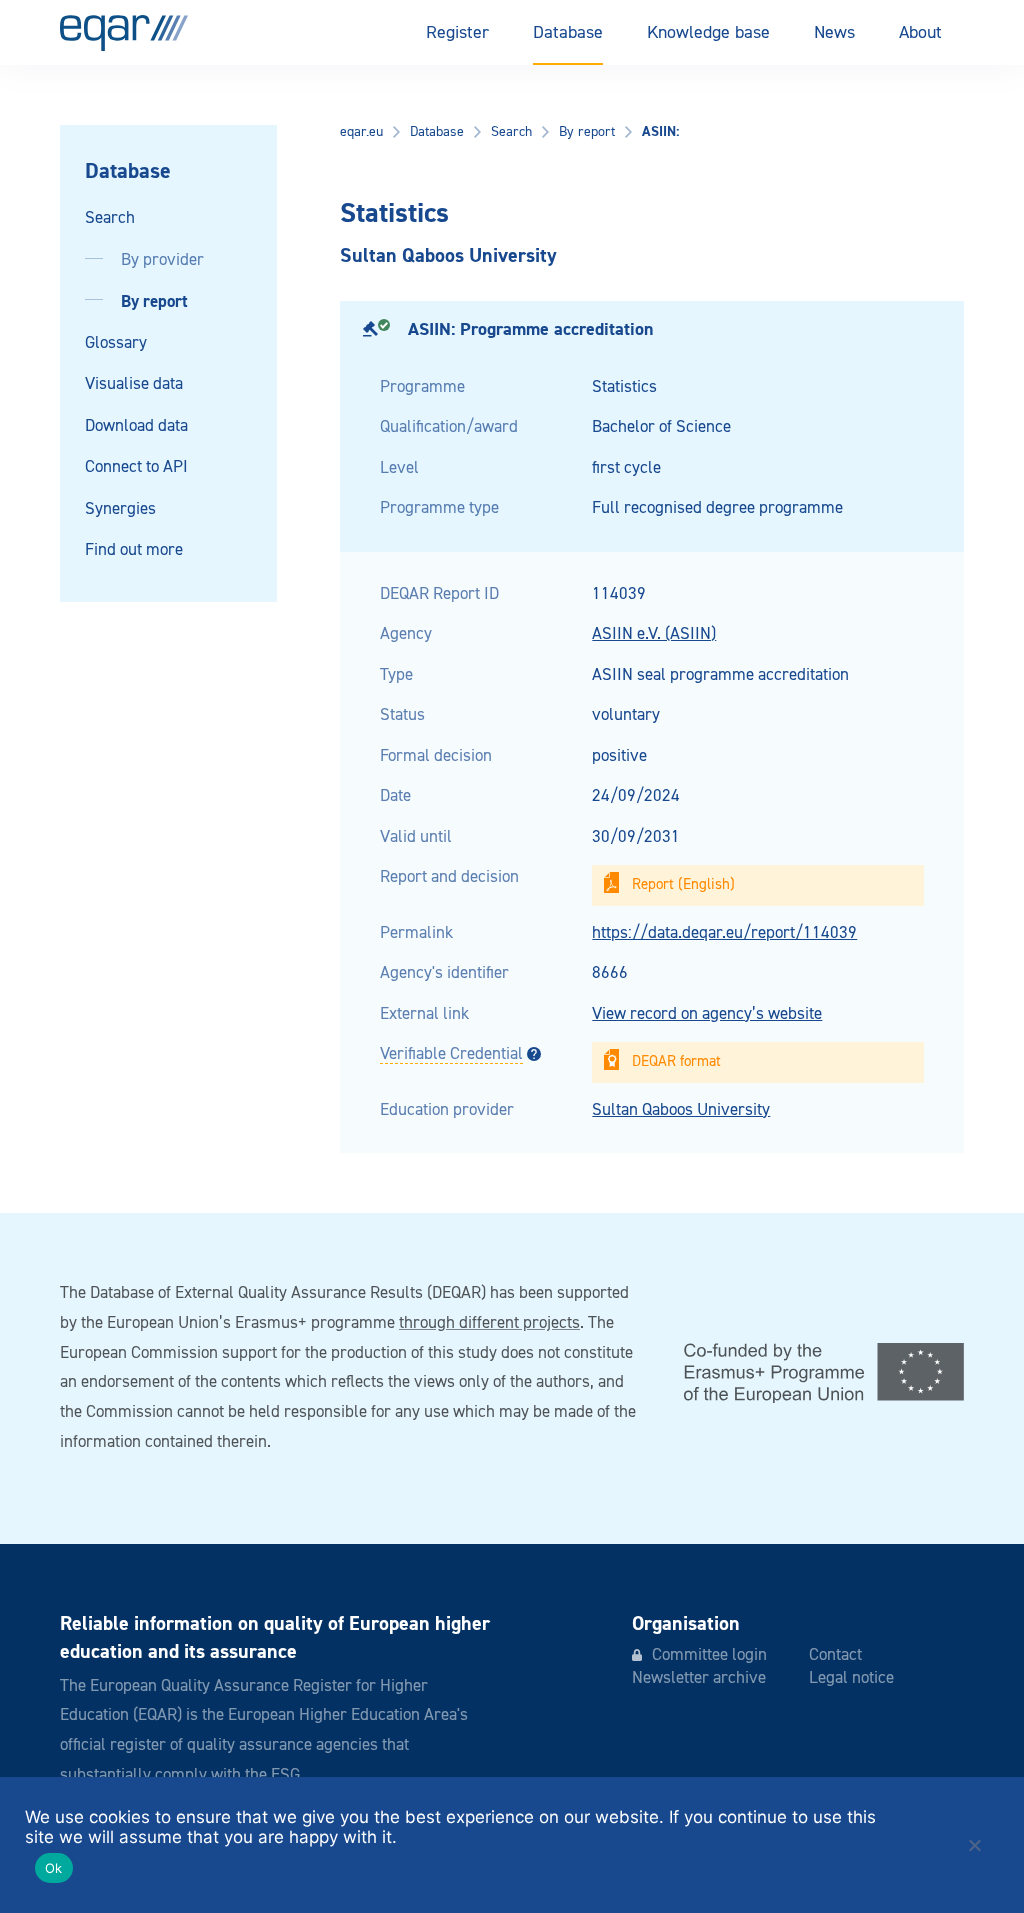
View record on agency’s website (707, 1014)
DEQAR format (676, 1061)
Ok (54, 1868)
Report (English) (683, 884)
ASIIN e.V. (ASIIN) (654, 634)
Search (110, 218)
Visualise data (134, 384)
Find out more (134, 550)
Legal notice (851, 1678)
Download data (136, 426)
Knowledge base (708, 33)
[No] (974, 1845)
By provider (162, 260)
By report (154, 301)
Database (568, 33)
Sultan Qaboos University (681, 1110)
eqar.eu (361, 132)
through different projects (489, 1323)
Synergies (120, 509)
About (920, 33)
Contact (835, 1655)
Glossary (116, 343)
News (834, 33)
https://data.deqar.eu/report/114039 (724, 933)
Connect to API (136, 467)
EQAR (124, 33)
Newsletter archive (699, 1678)
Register (457, 33)
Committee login (709, 1655)
